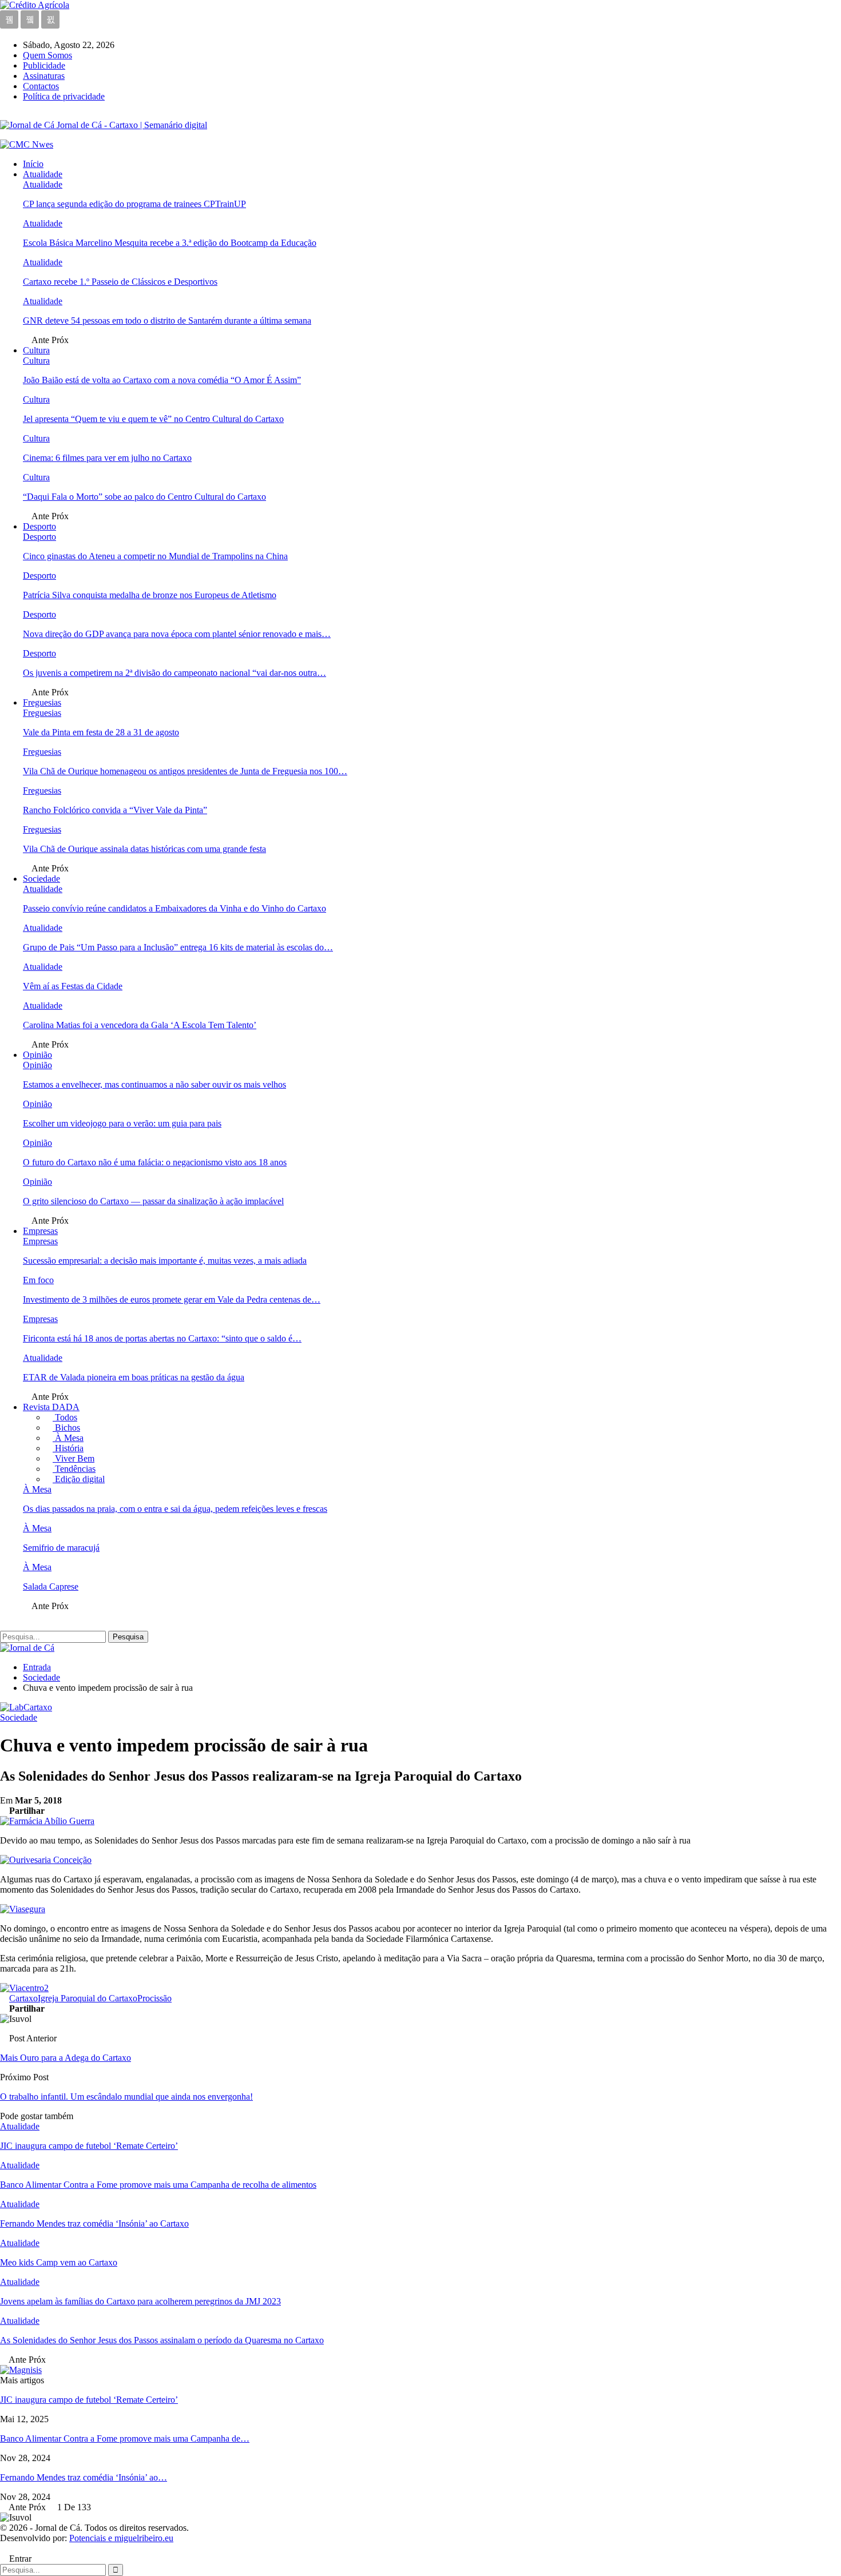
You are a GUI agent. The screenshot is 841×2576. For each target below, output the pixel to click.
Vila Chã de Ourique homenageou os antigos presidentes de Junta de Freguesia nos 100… (185, 771)
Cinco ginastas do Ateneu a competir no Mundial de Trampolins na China (155, 556)
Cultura (36, 350)
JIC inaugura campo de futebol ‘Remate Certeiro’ (89, 2400)
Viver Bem (74, 1458)
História (68, 1448)
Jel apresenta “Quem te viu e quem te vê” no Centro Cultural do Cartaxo (153, 419)
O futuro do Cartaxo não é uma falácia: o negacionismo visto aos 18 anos (155, 1162)
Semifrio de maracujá (61, 1548)
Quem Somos (47, 55)
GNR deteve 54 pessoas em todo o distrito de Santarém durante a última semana (167, 320)
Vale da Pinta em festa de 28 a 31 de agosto (101, 732)
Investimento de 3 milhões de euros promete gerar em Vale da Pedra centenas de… (172, 1299)
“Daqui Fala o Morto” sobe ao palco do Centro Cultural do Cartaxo (144, 497)
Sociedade (41, 879)
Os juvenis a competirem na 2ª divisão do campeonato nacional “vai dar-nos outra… (174, 673)
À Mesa (68, 1438)
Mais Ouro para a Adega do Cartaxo (66, 2058)
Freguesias (42, 702)
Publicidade (44, 65)
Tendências (74, 1469)
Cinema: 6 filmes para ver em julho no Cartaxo (107, 458)
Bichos (66, 1428)
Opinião (37, 1055)
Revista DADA (51, 1407)
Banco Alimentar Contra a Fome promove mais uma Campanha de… (125, 2438)
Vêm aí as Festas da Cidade (73, 986)
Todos (65, 1417)
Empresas (40, 1231)
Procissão (154, 1998)
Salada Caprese (51, 1586)
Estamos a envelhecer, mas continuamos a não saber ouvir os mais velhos (154, 1084)
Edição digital (79, 1479)
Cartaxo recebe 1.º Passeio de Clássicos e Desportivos (120, 282)
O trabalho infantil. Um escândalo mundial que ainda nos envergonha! (126, 2097)
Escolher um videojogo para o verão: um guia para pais (122, 1123)
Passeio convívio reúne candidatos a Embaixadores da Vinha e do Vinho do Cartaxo (174, 908)
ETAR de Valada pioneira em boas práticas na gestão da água (134, 1377)
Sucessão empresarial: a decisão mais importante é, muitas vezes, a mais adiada (165, 1261)
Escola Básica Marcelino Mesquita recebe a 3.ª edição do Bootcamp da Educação (170, 243)
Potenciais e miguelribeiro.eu (121, 2538)
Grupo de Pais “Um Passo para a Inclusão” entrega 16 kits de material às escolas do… (178, 947)
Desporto (39, 526)
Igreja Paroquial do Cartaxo (88, 1998)
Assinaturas (44, 76)
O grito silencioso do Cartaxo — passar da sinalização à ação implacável (153, 1201)
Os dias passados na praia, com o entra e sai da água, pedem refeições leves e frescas (175, 1509)
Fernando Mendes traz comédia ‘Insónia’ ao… (84, 2477)
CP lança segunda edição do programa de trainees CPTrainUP (134, 204)
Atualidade (43, 174)
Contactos (41, 86)
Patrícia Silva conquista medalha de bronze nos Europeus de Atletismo (150, 595)
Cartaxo (23, 1998)
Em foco (38, 1280)
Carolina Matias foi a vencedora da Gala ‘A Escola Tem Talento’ (140, 1025)
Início (33, 164)
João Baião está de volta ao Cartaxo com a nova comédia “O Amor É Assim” (162, 380)
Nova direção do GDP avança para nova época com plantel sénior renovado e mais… (177, 634)
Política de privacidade (64, 96)
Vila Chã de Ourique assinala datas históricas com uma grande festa (144, 849)
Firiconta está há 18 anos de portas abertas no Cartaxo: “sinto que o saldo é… (162, 1338)
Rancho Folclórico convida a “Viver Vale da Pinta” (115, 810)
